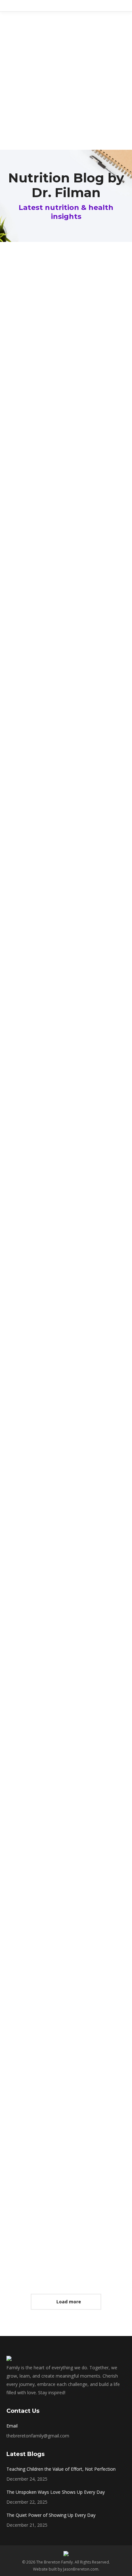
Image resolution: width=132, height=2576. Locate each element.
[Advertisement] (66, 81)
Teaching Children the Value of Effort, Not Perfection (61, 2469)
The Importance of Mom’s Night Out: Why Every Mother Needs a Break (66, 2244)
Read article (35, 415)
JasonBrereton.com (81, 2569)
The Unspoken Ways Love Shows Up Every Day (56, 2492)
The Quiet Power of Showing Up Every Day (51, 2515)
